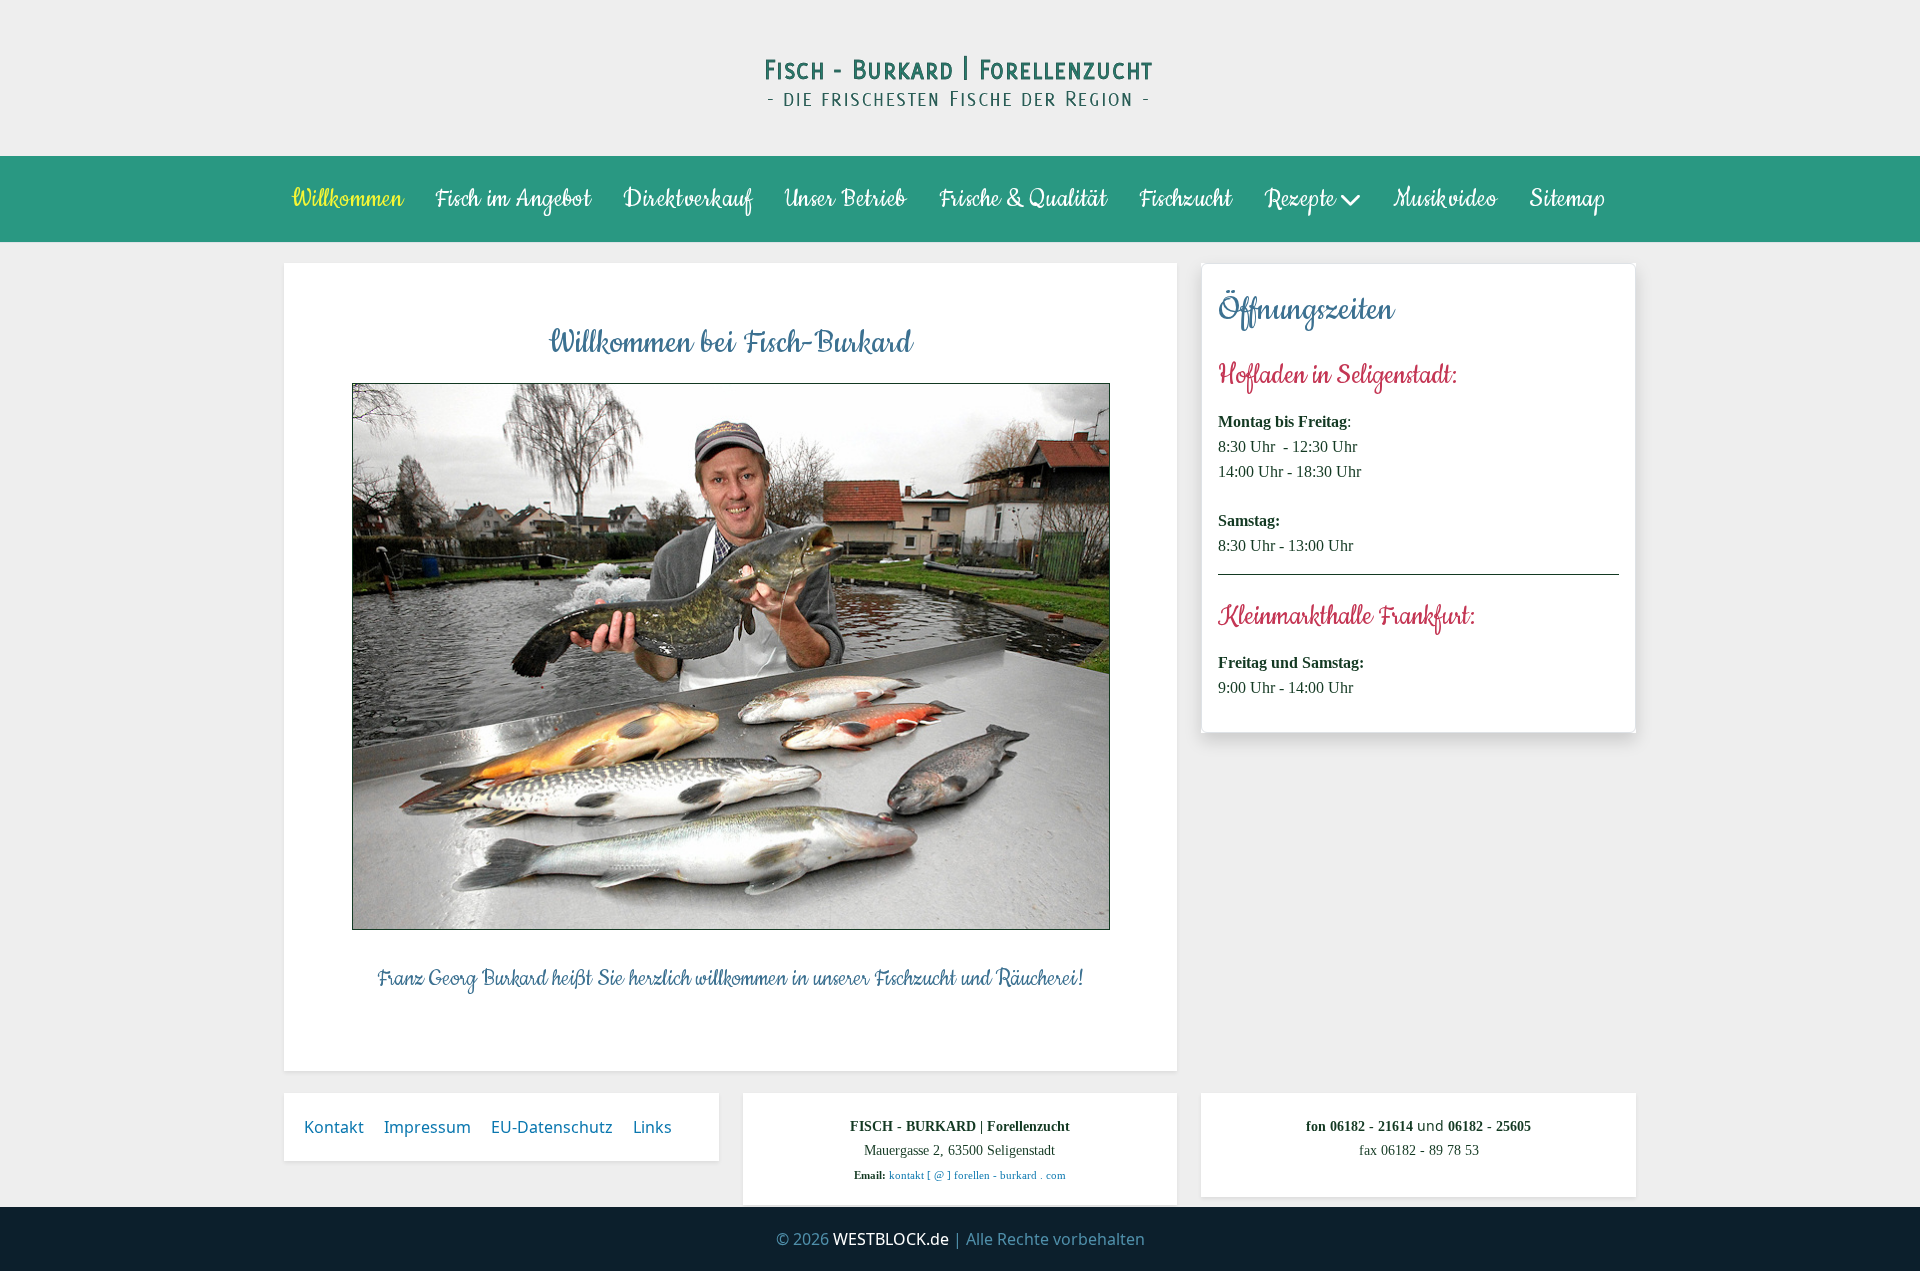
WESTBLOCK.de (891, 1239)
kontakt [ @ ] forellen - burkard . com (977, 1175)
